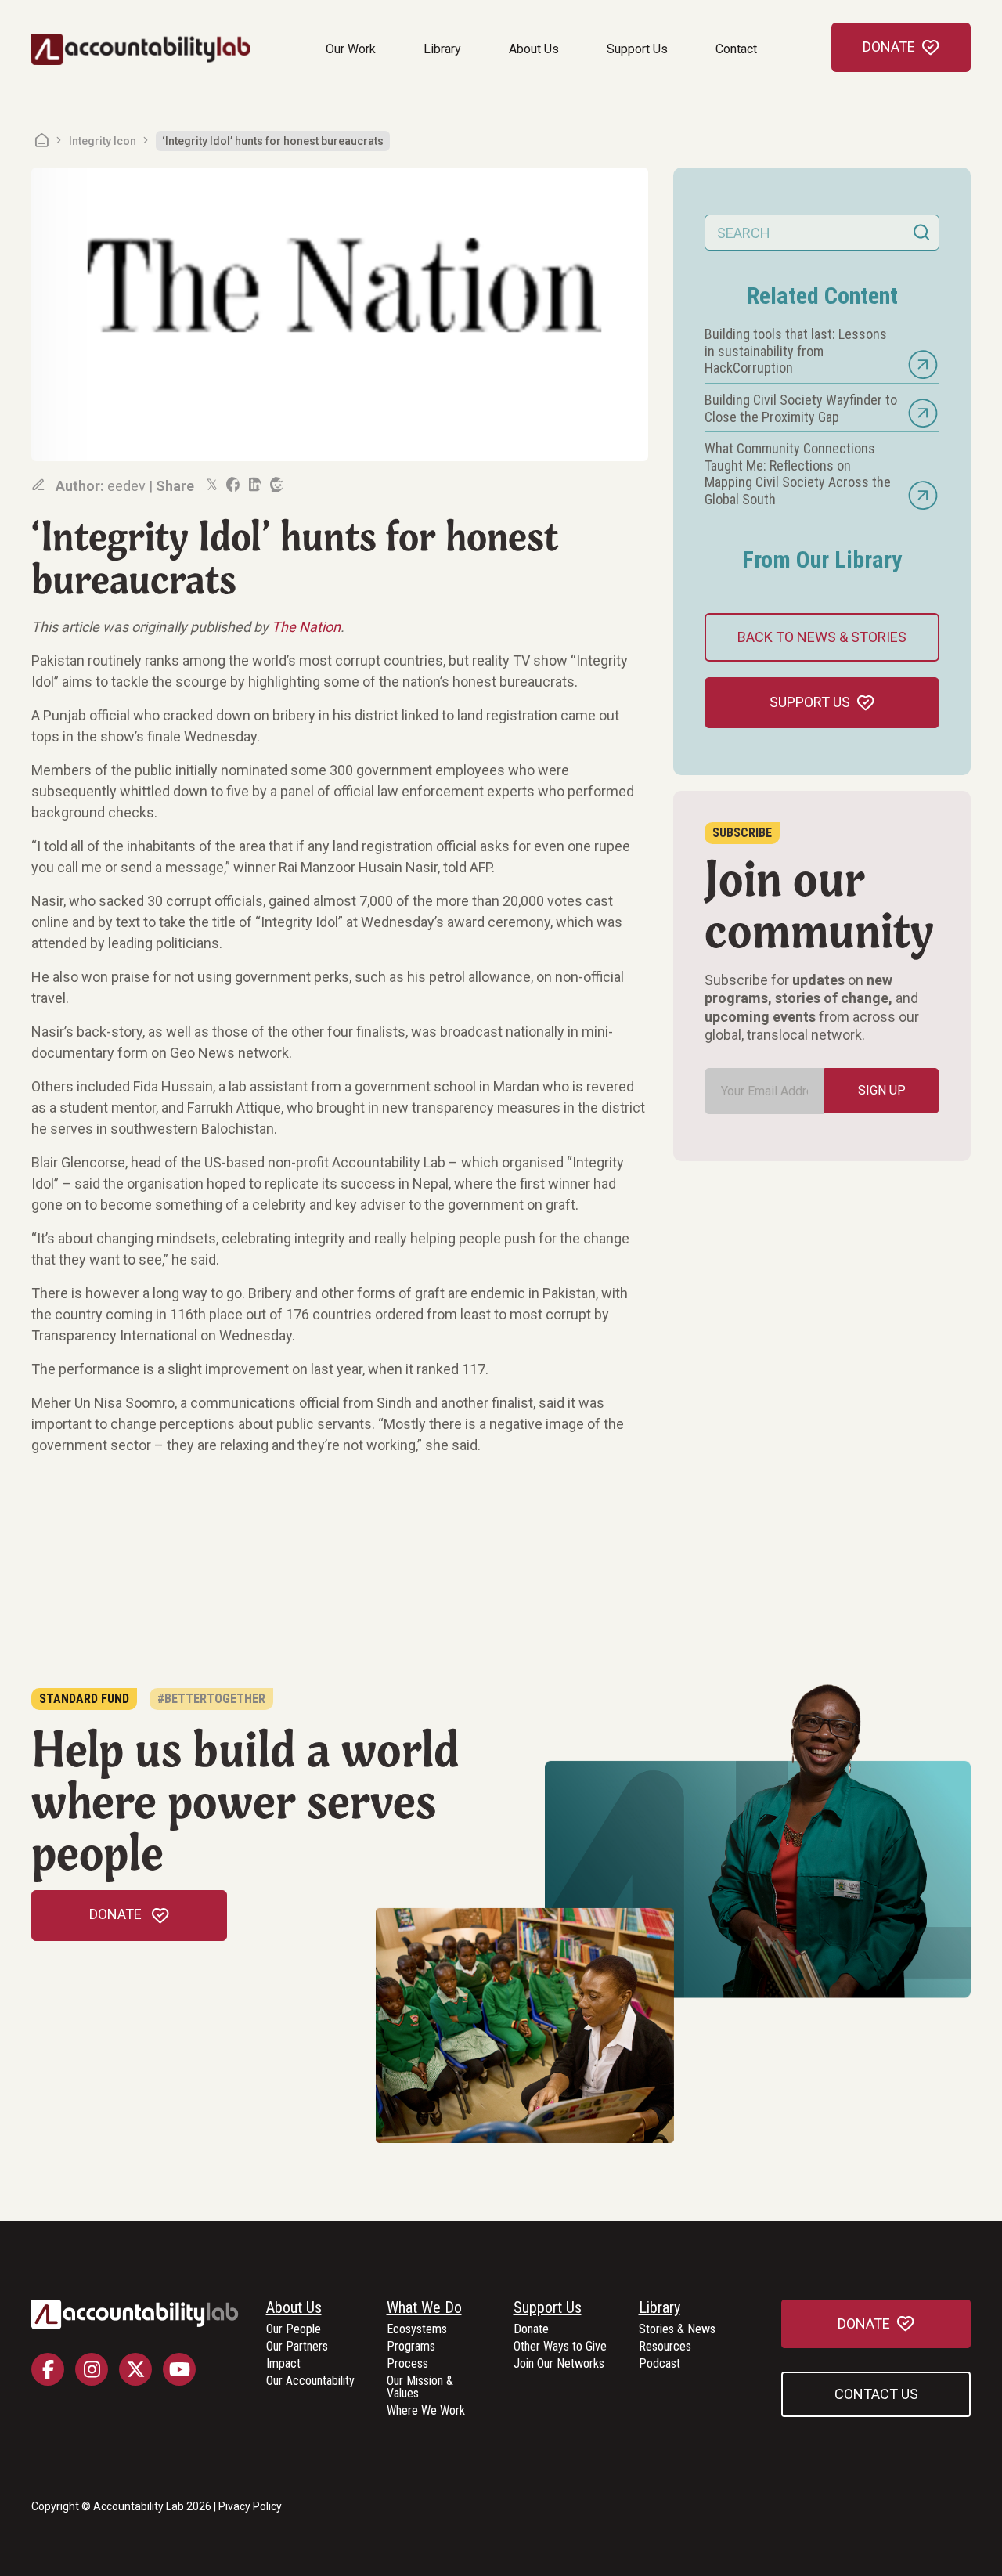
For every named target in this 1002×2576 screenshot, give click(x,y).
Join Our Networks (559, 2364)
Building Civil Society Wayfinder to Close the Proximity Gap (801, 408)
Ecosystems (417, 2330)
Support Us (637, 49)
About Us (534, 49)
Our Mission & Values (420, 2388)
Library (442, 49)
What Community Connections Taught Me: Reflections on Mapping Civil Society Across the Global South (798, 474)
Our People (294, 2330)
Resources (665, 2347)
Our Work (351, 49)
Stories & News (677, 2330)
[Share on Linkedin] (254, 485)
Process (407, 2364)
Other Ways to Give (560, 2347)
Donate (531, 2330)
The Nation (306, 627)
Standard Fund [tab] (84, 1699)
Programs (411, 2347)
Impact (283, 2364)
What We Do (424, 2308)
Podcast (660, 2364)
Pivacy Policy (250, 2506)
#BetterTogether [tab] (211, 1699)
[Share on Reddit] (276, 485)
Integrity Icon (103, 141)
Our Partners (297, 2347)
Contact (736, 49)
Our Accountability (310, 2381)
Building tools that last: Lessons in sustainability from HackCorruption (796, 351)
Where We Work (426, 2411)
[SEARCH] (921, 233)
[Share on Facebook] (232, 485)
